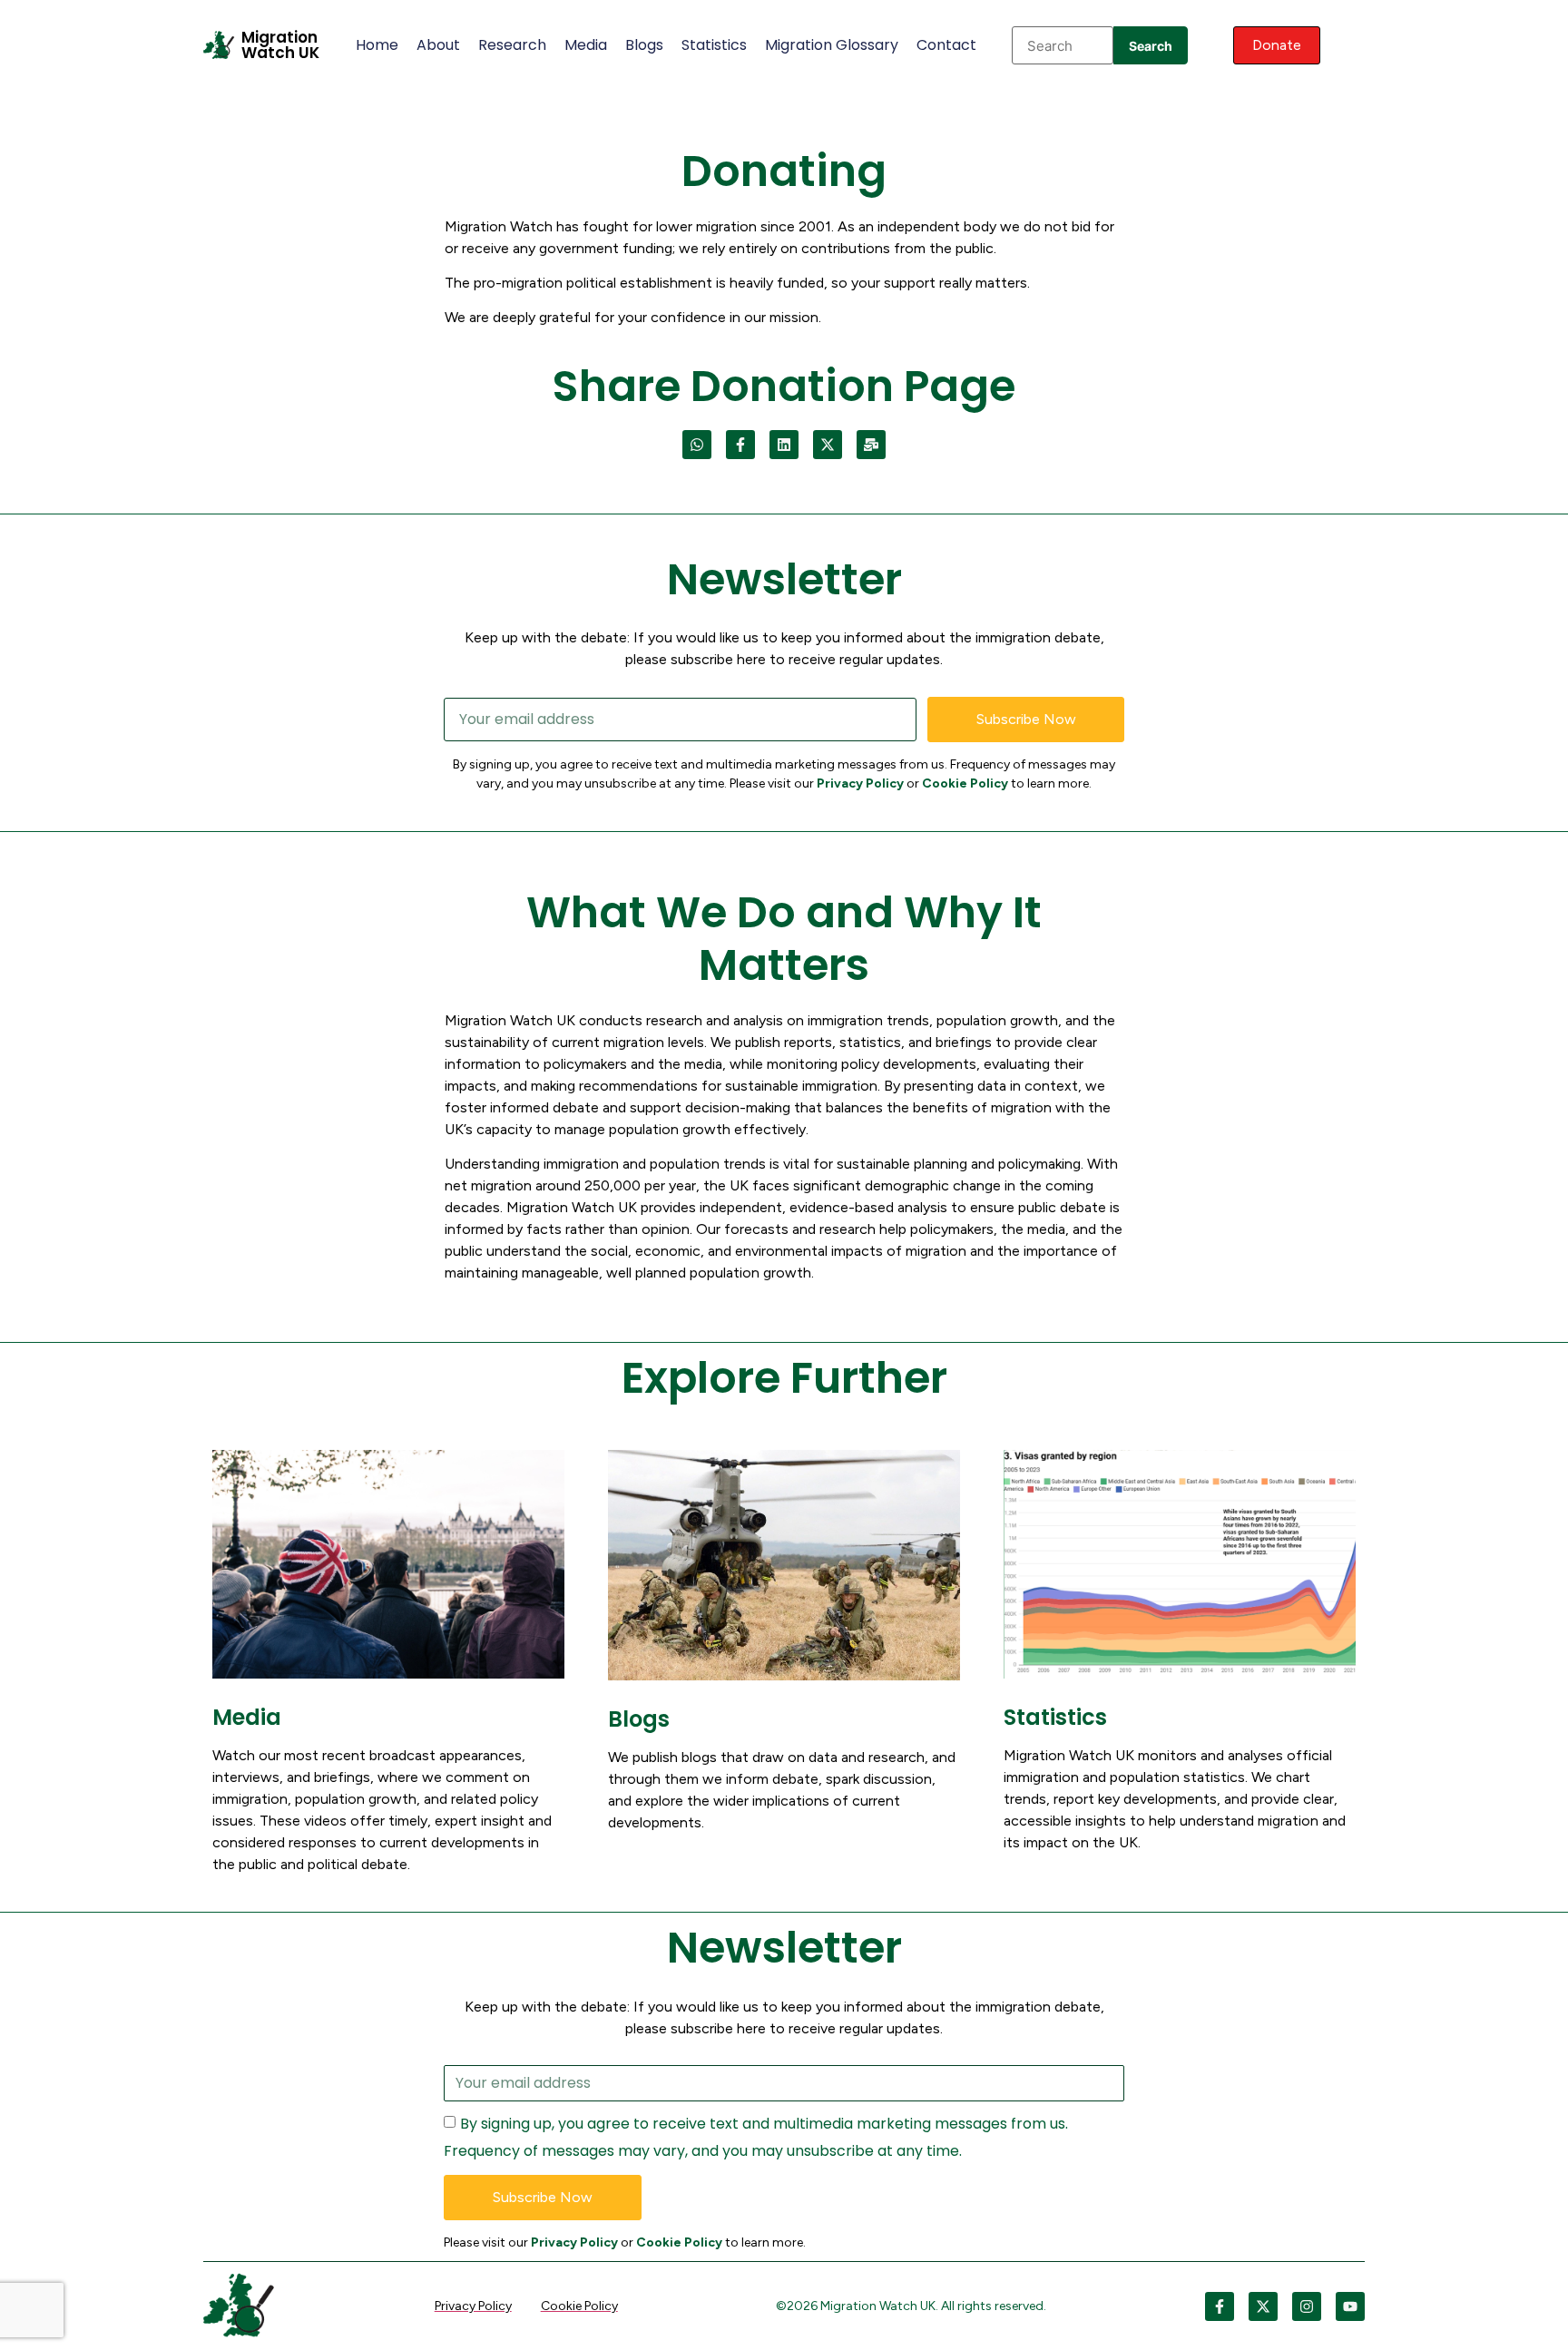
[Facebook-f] (740, 445)
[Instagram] (1307, 2306)
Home (377, 45)
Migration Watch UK (280, 45)
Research (512, 45)
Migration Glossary (832, 45)
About (438, 45)
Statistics (714, 45)
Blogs (644, 45)
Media (586, 45)
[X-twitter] (828, 445)
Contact (946, 45)
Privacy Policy (860, 783)
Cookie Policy (965, 783)
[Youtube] (1350, 2306)
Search (1151, 46)
